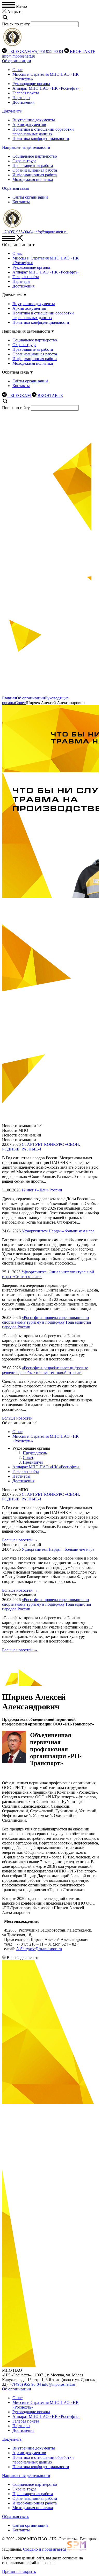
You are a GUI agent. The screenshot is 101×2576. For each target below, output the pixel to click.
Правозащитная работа (33, 166)
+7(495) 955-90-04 (48, 51)
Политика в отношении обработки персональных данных (43, 132)
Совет (20, 703)
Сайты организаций (30, 197)
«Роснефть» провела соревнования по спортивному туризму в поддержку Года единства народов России (46, 1322)
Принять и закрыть (19, 2571)
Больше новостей (17, 1418)
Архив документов (29, 125)
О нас (17, 70)
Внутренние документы (34, 120)
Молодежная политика (33, 180)
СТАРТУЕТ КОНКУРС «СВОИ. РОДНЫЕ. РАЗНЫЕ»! (41, 1147)
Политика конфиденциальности (41, 139)
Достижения (23, 102)
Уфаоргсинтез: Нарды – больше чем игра (58, 1231)
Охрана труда (24, 161)
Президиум (33, 1462)
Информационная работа (35, 175)
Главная (9, 698)
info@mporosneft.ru (19, 56)
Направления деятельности (26, 147)
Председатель (35, 1453)
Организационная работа (35, 170)
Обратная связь (16, 188)
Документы (12, 111)
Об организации (17, 61)
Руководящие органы (31, 84)
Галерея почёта (26, 93)
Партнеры (21, 98)
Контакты (21, 202)
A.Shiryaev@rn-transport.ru (39, 1949)
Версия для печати (23, 1958)
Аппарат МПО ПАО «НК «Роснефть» (46, 88)
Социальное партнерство (35, 156)
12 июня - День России (42, 1190)
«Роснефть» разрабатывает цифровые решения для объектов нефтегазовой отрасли (45, 1370)
